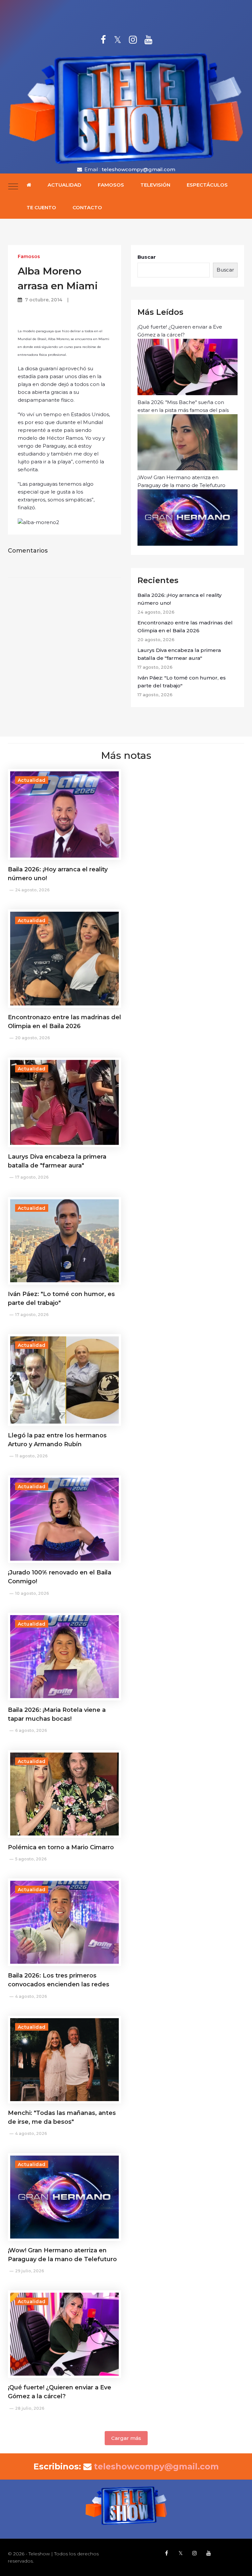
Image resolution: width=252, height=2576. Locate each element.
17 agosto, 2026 (32, 1177)
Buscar (147, 257)
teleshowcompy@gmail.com (138, 169)
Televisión (155, 185)
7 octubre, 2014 (44, 300)
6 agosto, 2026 (31, 1730)
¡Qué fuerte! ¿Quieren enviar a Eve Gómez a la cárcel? (180, 331)
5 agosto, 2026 (31, 1859)
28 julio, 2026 (30, 2408)
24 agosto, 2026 (32, 890)
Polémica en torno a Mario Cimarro (61, 1847)
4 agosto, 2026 (31, 1996)
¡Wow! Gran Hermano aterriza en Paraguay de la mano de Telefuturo (181, 481)
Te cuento (41, 207)
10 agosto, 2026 (32, 1593)
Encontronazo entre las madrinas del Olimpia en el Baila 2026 (185, 627)
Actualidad (64, 185)
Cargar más (126, 2438)
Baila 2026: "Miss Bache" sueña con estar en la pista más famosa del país (183, 406)
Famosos (111, 185)
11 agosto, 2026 (31, 1456)
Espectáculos (207, 185)
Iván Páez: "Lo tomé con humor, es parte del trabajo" (182, 682)
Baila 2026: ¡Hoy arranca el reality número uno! (179, 599)
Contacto (87, 207)
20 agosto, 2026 (32, 1038)
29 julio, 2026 (30, 2271)
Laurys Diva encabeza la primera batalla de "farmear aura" (179, 654)
